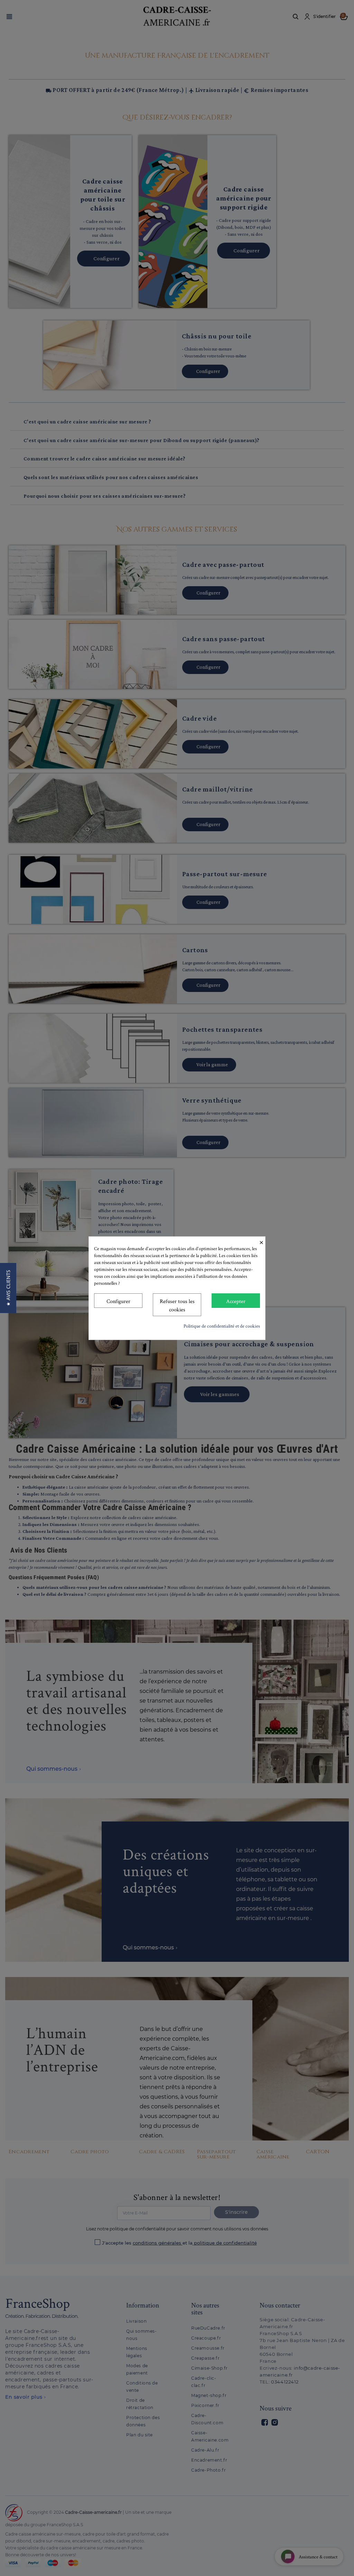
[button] (8, 1288)
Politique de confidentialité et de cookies (222, 1326)
